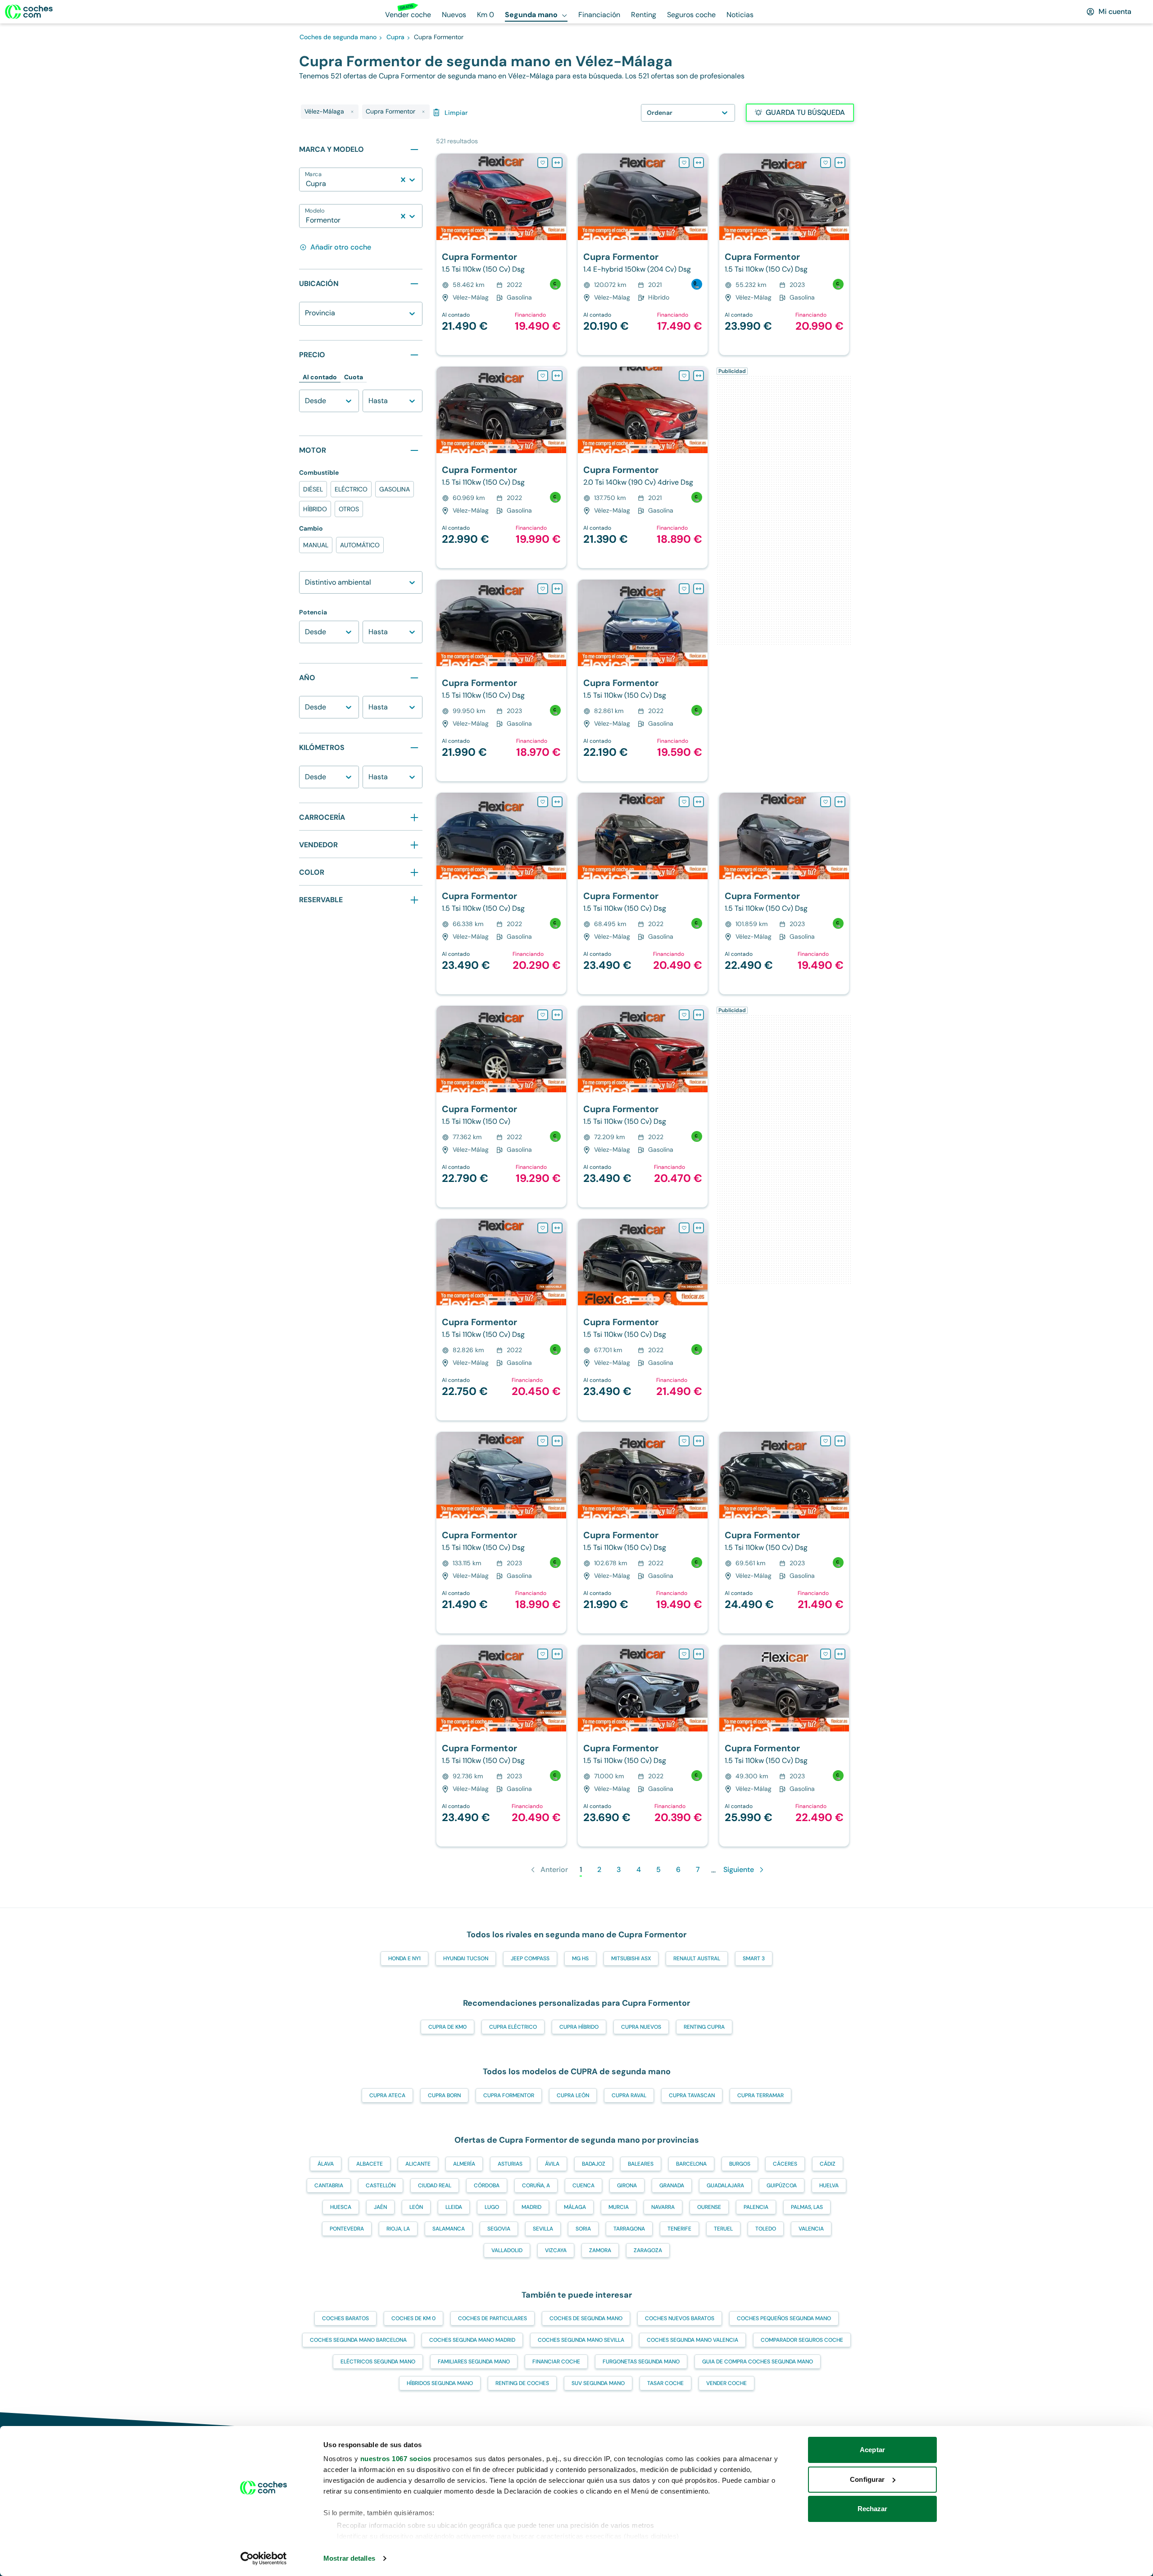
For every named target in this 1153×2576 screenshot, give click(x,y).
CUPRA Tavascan (692, 2095)
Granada (672, 2185)
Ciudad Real (435, 2185)
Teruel (723, 2229)
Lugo (492, 2207)
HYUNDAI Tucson (466, 1958)
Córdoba (487, 2185)
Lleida (454, 2207)
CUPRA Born (444, 2095)
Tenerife (679, 2229)
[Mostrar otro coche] (501, 234)
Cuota (354, 377)
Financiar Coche (556, 2362)
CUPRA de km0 (447, 2027)
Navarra (663, 2207)
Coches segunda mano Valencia (692, 2340)
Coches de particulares (493, 2318)
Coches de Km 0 (413, 2318)
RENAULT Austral (697, 1958)
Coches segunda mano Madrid (472, 2340)
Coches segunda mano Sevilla (581, 2340)
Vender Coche (726, 2383)
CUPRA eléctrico (513, 2027)
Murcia (619, 2207)
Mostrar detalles (349, 2558)
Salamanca (449, 2229)
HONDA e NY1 (404, 1958)
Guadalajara (725, 2185)
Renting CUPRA (704, 2027)
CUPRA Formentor (509, 2095)
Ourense (709, 2207)
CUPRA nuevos (641, 2027)
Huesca (341, 2207)
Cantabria (329, 2185)
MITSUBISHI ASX (631, 1958)
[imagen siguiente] (559, 197)
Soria (583, 2229)
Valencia (811, 2229)
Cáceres (785, 2164)
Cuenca (583, 2185)
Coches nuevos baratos (680, 2318)
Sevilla (543, 2229)
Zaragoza (648, 2250)
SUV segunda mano (598, 2383)
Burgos (740, 2164)
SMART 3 (754, 1958)
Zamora (600, 2250)
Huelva (829, 2185)
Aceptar (872, 2450)
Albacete (370, 2164)
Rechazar (873, 2509)
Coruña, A (536, 2185)
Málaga (575, 2207)
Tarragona (629, 2229)
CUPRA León (573, 2095)
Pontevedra (347, 2229)
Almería (464, 2164)
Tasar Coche (665, 2383)
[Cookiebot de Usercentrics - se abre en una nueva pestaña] (264, 2558)
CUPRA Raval (629, 2095)
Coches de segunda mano (586, 2318)
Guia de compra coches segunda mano (758, 2362)
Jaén (380, 2207)
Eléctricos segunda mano (378, 2362)
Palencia (756, 2207)
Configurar (867, 2479)
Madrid (531, 2207)
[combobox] (307, 184)
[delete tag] (352, 112)
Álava (326, 2164)
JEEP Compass (530, 1958)
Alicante (418, 2164)
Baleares (641, 2164)
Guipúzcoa (782, 2185)
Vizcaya (556, 2250)
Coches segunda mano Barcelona (358, 2340)
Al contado (320, 377)
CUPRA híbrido (579, 2027)
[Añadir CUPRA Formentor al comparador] (557, 163)
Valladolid (507, 2250)
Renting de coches (522, 2383)
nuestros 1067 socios (396, 2459)
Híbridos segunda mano (440, 2383)
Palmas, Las (807, 2207)
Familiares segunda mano (474, 2362)
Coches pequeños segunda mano (784, 2318)
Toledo (766, 2229)
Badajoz (594, 2164)
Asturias (510, 2164)
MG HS (580, 1958)
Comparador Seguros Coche (802, 2340)
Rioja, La (398, 2229)
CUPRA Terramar (760, 2095)
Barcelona (691, 2164)
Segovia (499, 2229)
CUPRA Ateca (387, 2095)
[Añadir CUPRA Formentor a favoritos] (543, 163)
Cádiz (828, 2164)
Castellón (381, 2185)
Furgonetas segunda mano (641, 2362)
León (416, 2207)
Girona (627, 2185)
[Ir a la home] (29, 12)
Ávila (552, 2164)
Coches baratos (345, 2318)
